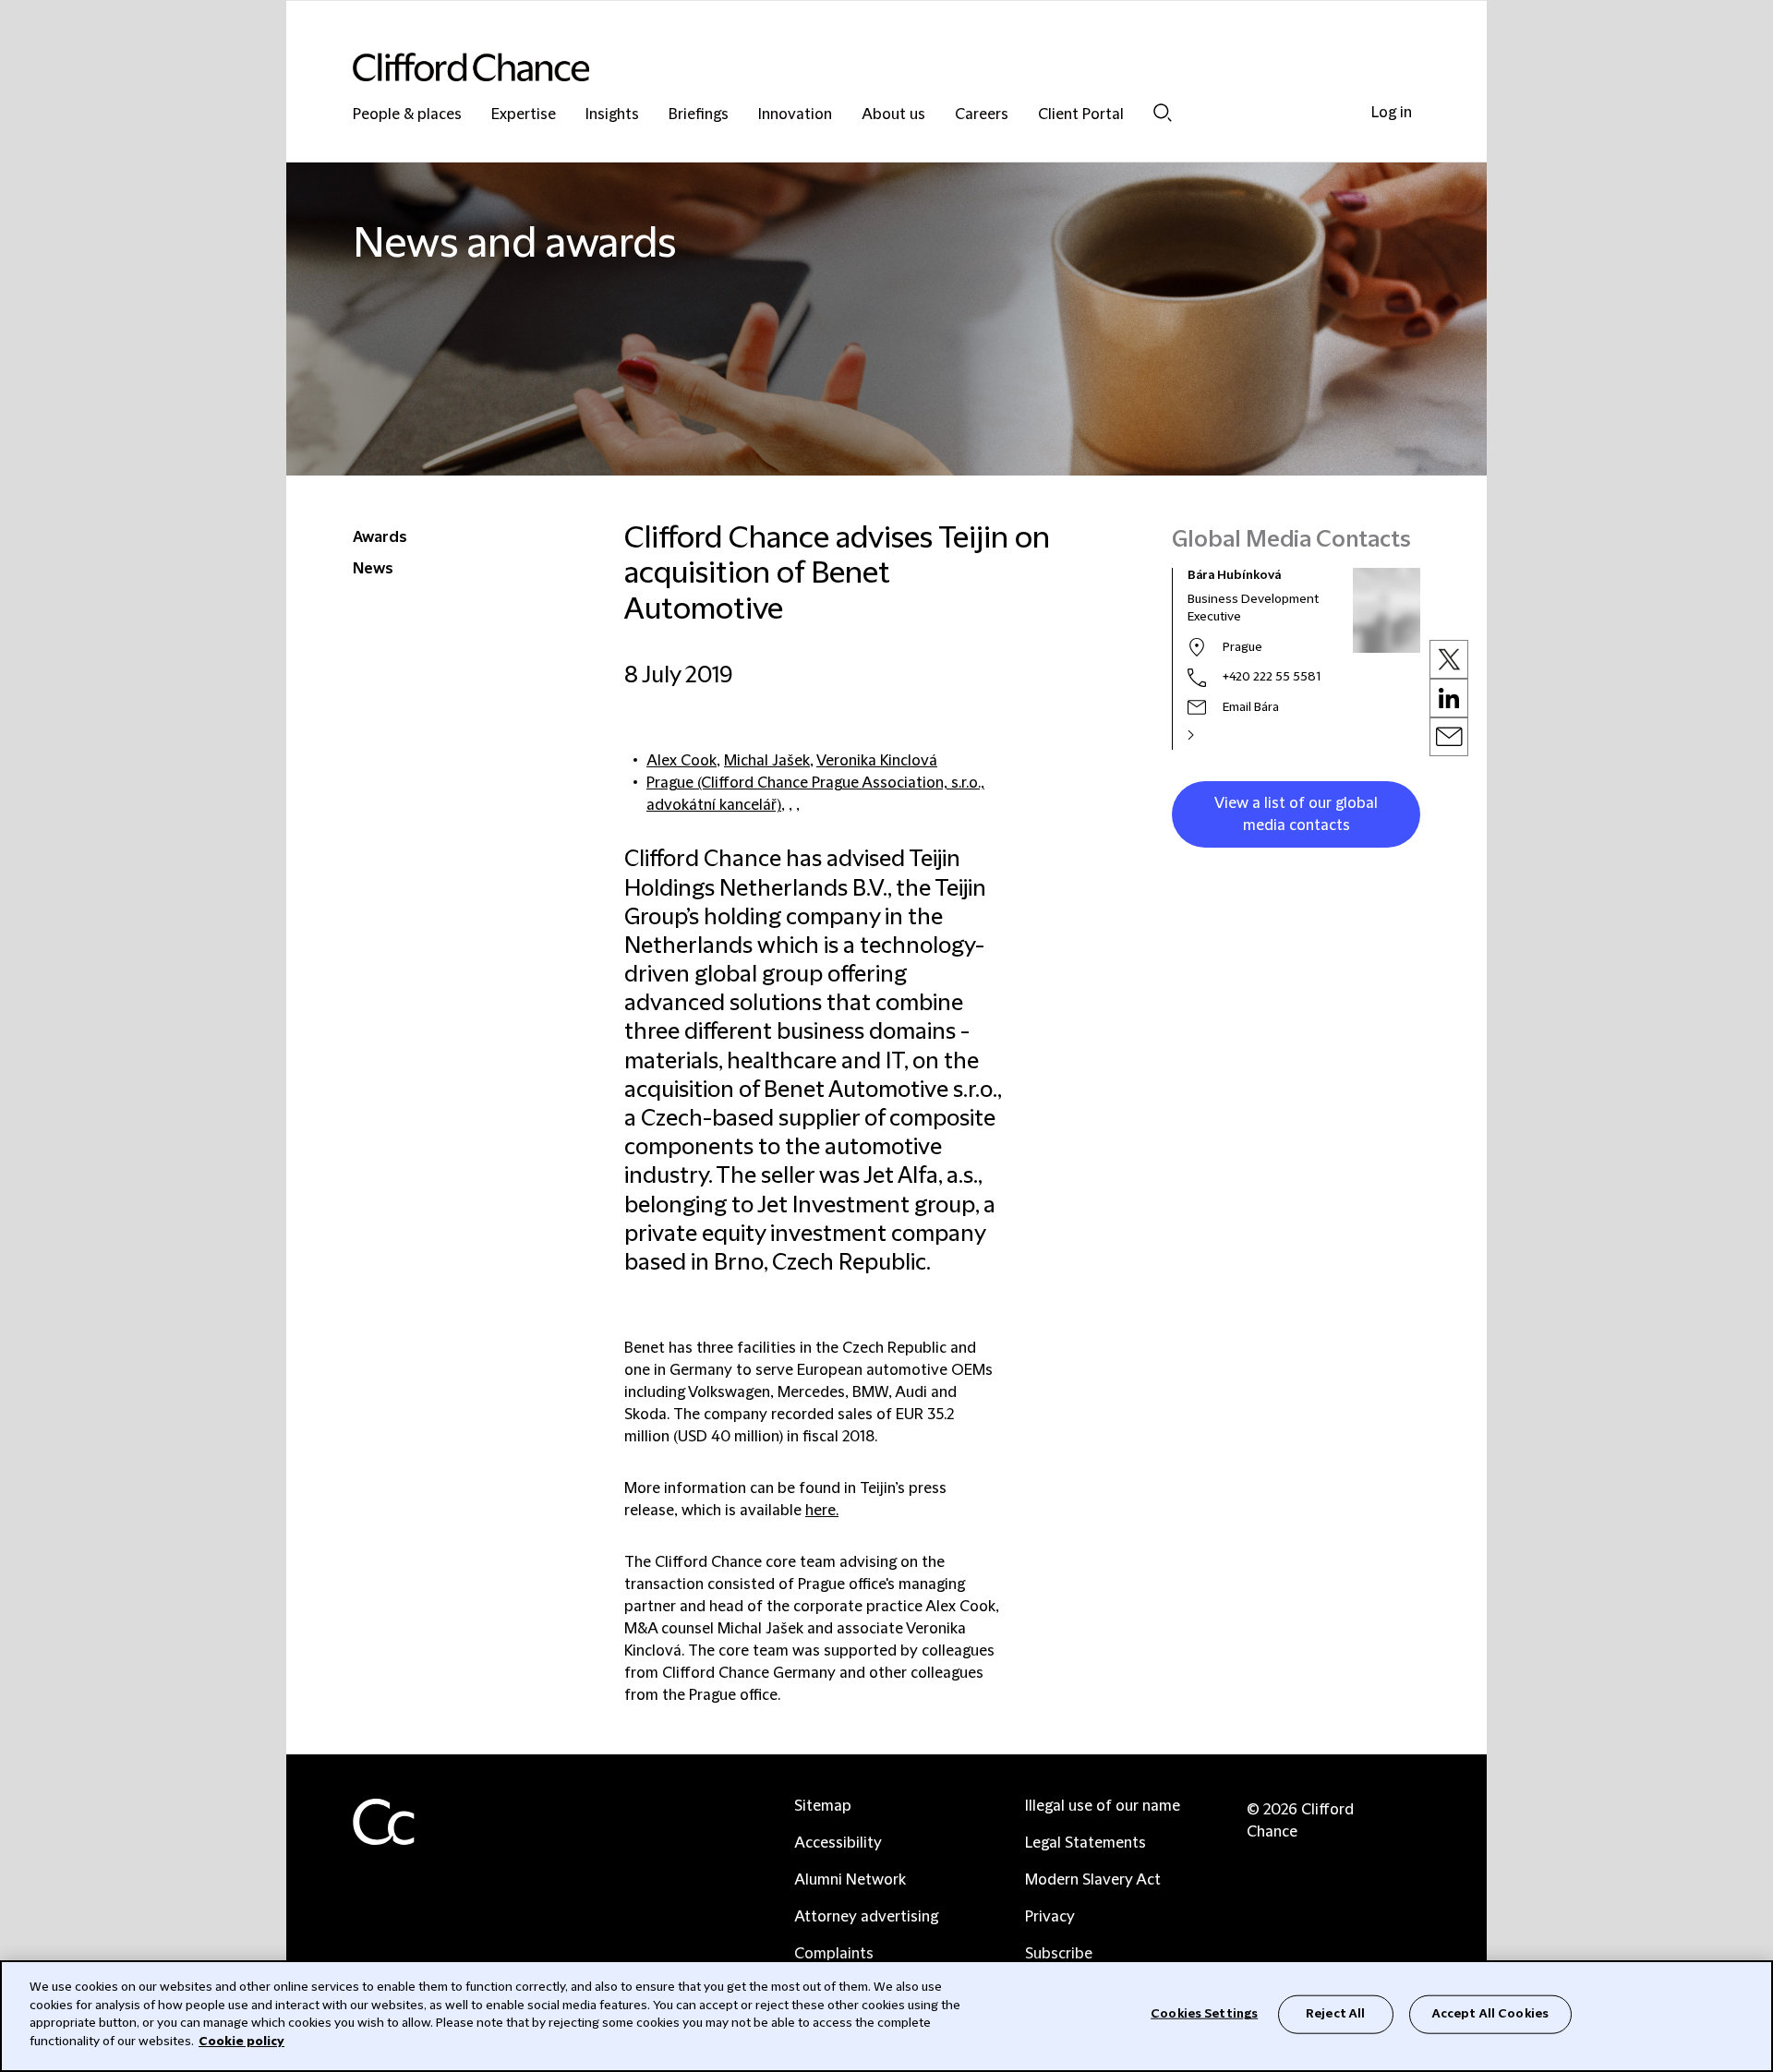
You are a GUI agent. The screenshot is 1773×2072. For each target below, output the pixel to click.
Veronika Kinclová (877, 761)
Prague (1242, 647)
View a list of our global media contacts (1296, 814)
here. (822, 1511)
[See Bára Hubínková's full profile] (1211, 735)
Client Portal (1081, 115)
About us (893, 115)
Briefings (699, 115)
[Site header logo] (850, 67)
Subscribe (1059, 1954)
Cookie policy (241, 2041)
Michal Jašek (767, 761)
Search (1163, 112)
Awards (380, 537)
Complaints (834, 1954)
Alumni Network (850, 1880)
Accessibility (838, 1843)
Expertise (524, 115)
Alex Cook (681, 761)
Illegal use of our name (1103, 1806)
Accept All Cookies (1490, 2014)
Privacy (1050, 1917)
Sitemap (823, 1806)
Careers (982, 115)
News (373, 569)
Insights (612, 115)
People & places (407, 115)
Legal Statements (1086, 1843)
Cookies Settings (1204, 2014)
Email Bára (1251, 707)
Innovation (795, 115)
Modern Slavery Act (1093, 1880)
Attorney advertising (866, 1917)
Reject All (1335, 2014)
